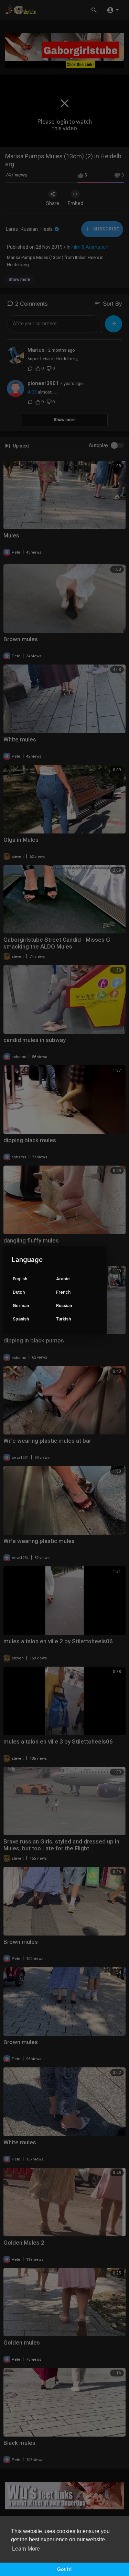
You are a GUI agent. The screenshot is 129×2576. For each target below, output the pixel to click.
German (21, 1306)
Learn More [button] (26, 2549)
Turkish (63, 1319)
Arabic (63, 1279)
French (63, 1292)
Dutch (19, 1292)
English (20, 1279)
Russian (64, 1306)
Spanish (21, 1319)
